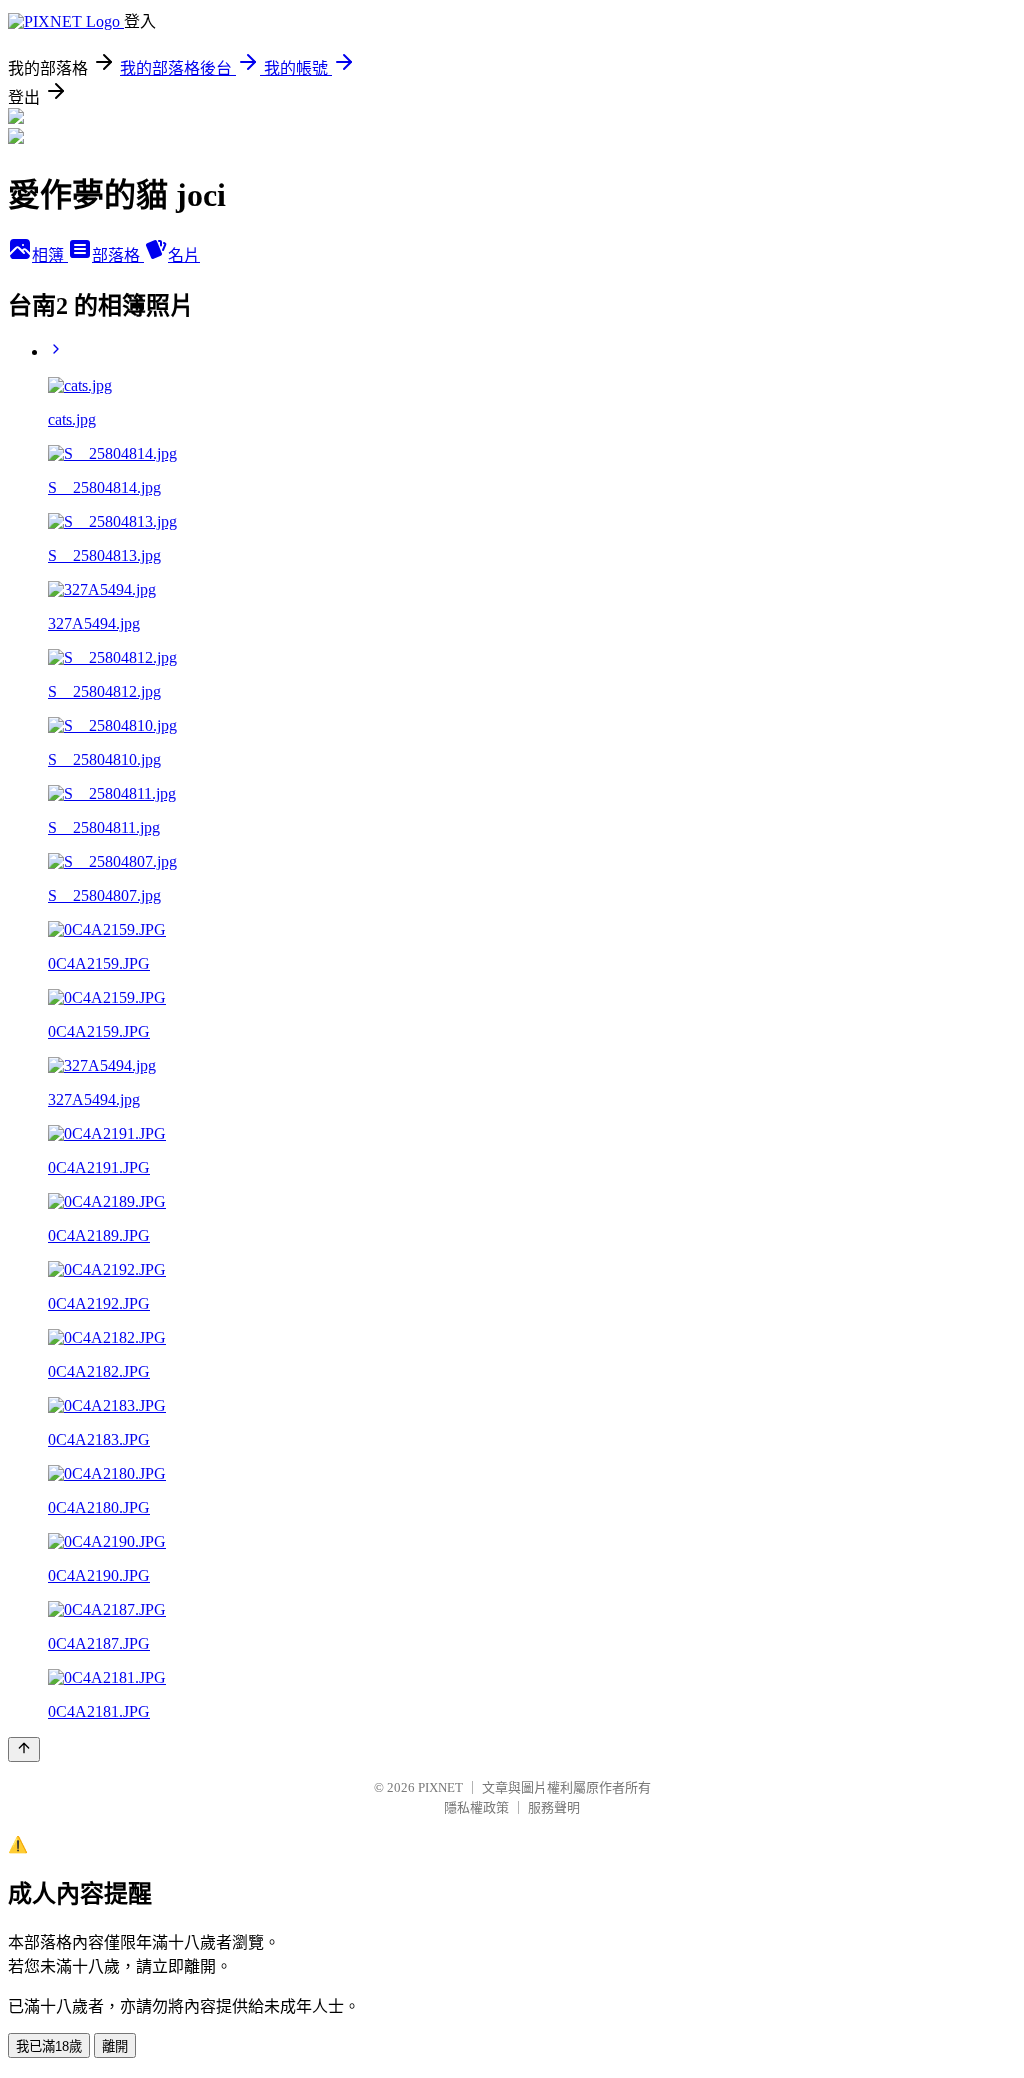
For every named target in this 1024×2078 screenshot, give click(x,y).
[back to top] (24, 1749)
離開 (115, 2046)
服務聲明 (554, 1807)
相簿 (50, 255)
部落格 (118, 255)
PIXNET (440, 1787)
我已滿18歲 (49, 2046)
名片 (184, 255)
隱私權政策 (476, 1807)
